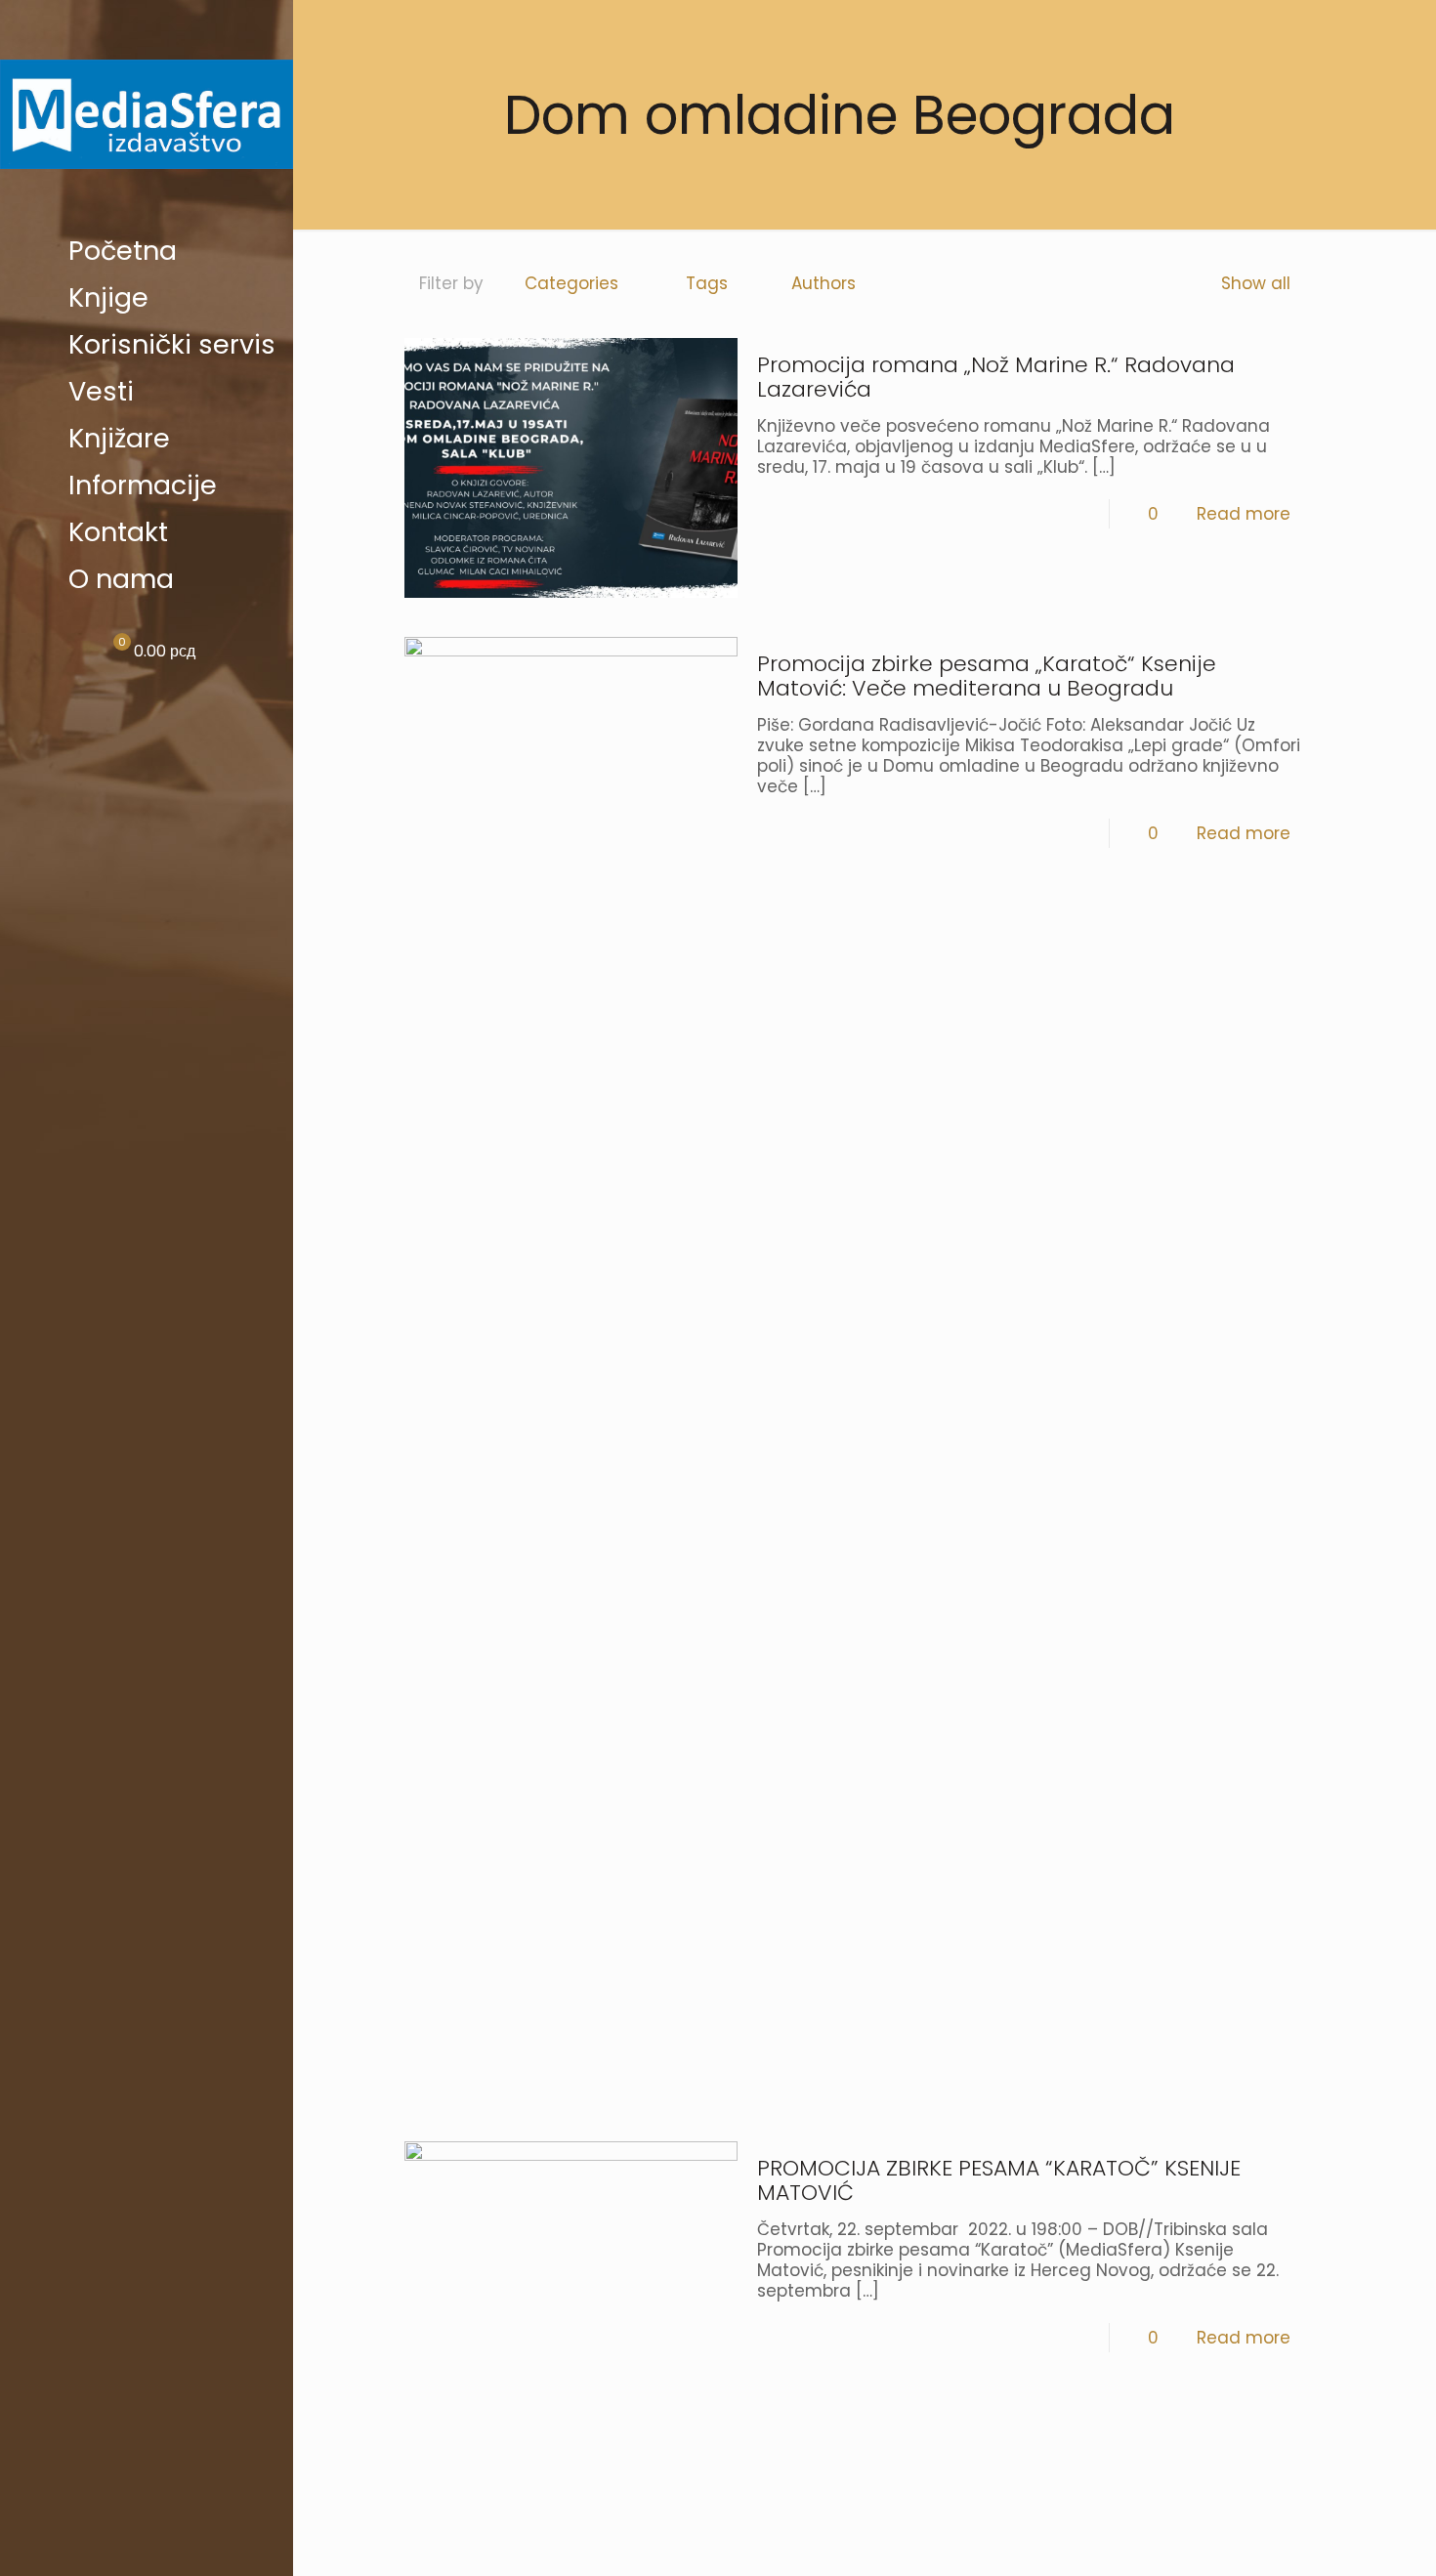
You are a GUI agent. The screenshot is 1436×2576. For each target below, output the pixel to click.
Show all (1256, 283)
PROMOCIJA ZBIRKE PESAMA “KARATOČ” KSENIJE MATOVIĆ (999, 2180)
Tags (707, 283)
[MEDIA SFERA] (147, 114)
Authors (824, 283)
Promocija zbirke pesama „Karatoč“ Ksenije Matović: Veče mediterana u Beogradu (987, 676)
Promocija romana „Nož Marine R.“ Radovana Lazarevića (996, 377)
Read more (1244, 514)
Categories (571, 283)
